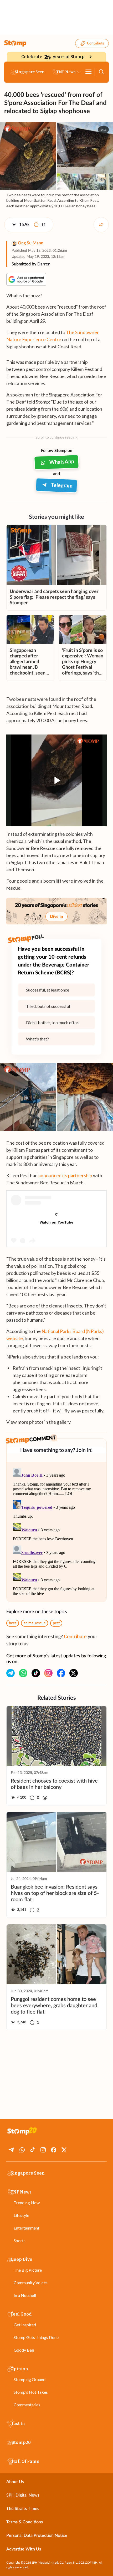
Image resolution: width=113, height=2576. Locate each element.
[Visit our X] (74, 1673)
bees (13, 1623)
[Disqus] (56, 1532)
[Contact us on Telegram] (11, 1673)
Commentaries (27, 2405)
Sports (20, 2240)
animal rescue (35, 1623)
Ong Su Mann (31, 243)
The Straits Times (23, 2509)
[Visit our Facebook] (61, 1673)
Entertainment (27, 2228)
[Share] (101, 225)
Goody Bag (24, 2350)
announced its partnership (65, 1175)
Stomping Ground (30, 2379)
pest (56, 1623)
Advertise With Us (24, 2549)
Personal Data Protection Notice (37, 2535)
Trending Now (27, 2203)
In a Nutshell (25, 2295)
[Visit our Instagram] (48, 1673)
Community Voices (31, 2283)
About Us (15, 2482)
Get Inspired (25, 2325)
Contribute (96, 43)
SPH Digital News (23, 2495)
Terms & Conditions (25, 2522)
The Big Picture (28, 2270)
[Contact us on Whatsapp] (23, 1673)
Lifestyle (21, 2215)
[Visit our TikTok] (36, 1673)
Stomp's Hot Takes (31, 2392)
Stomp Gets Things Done (36, 2337)
